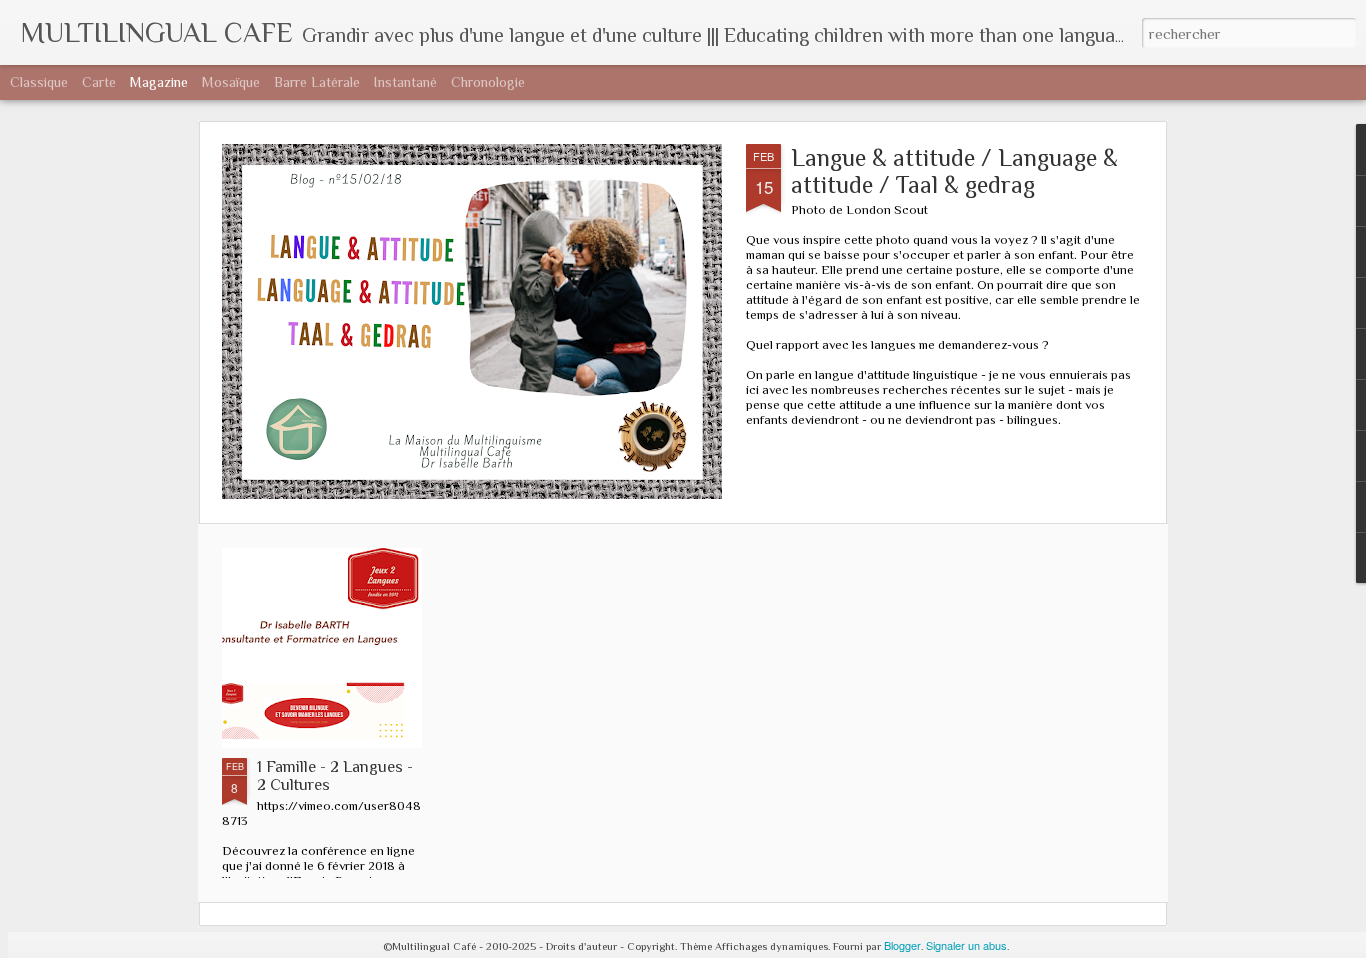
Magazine (159, 82)
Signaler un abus (966, 945)
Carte (99, 82)
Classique (39, 82)
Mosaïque (231, 82)
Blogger (902, 945)
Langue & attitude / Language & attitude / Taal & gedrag (954, 171)
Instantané (405, 82)
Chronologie (488, 82)
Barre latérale (317, 82)
